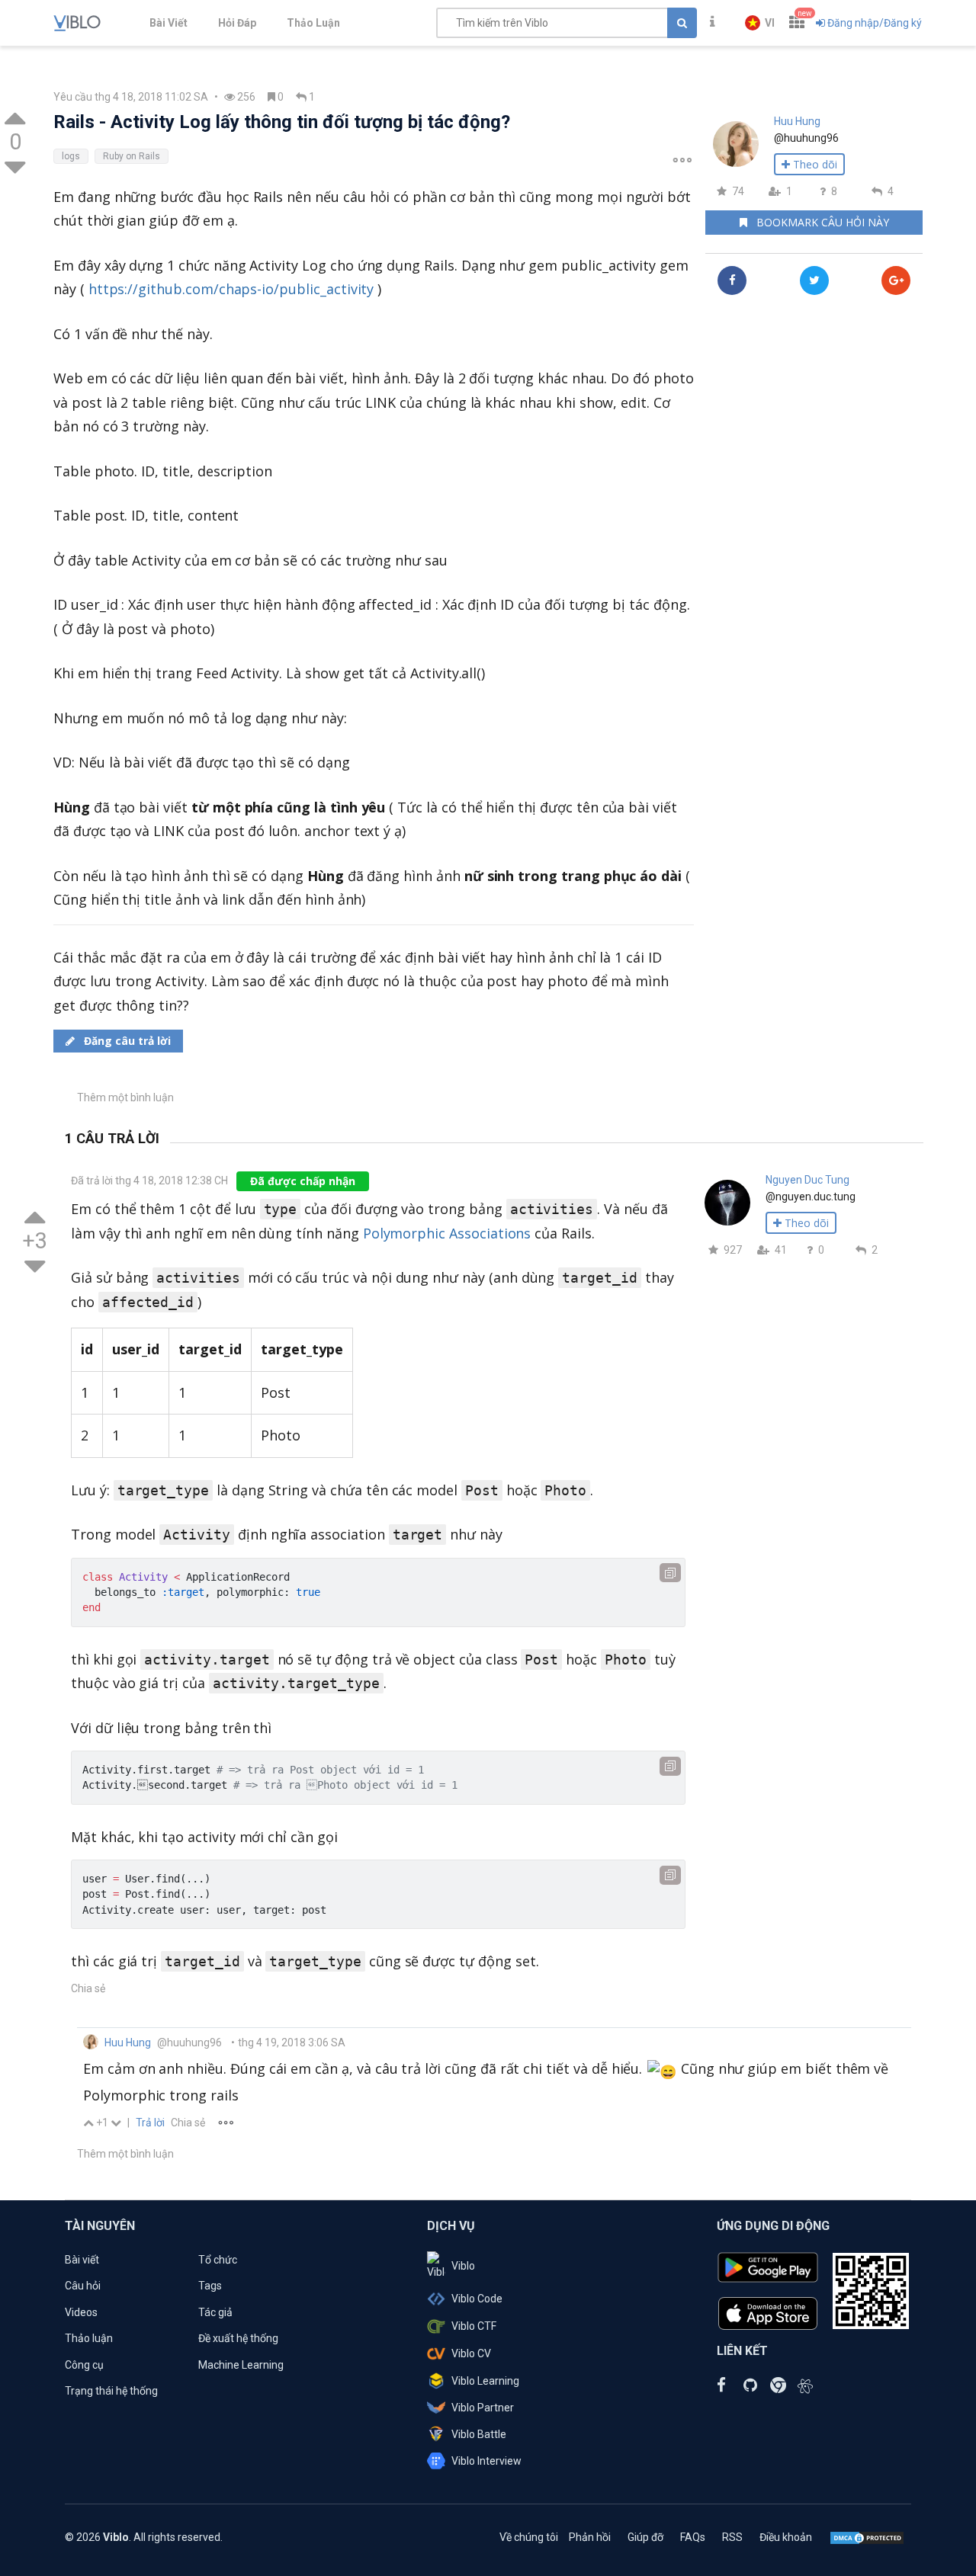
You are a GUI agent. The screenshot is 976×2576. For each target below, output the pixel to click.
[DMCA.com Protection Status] (867, 2537)
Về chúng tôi (529, 2537)
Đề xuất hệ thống (238, 2338)
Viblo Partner (483, 2408)
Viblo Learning (485, 2381)
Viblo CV (471, 2353)
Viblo (463, 2266)
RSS (732, 2537)
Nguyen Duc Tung (807, 1180)
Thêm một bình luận (125, 1097)
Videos (81, 2312)
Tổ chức (218, 2260)
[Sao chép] (670, 1573)
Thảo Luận (313, 23)
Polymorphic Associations (447, 1233)
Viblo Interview (486, 2461)
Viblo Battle (479, 2434)
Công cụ (84, 2365)
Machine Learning (241, 2365)
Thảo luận (89, 2338)
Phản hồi (590, 2537)
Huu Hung (797, 121)
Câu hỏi (83, 2286)
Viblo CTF (474, 2326)
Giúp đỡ (645, 2537)
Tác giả (215, 2312)
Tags (210, 2286)
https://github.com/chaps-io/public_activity (231, 289)
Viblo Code (477, 2299)
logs (71, 156)
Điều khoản (786, 2537)
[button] (760, 23)
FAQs (693, 2537)
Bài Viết (169, 23)
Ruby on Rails (132, 156)
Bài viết (82, 2260)
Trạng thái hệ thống (111, 2391)
